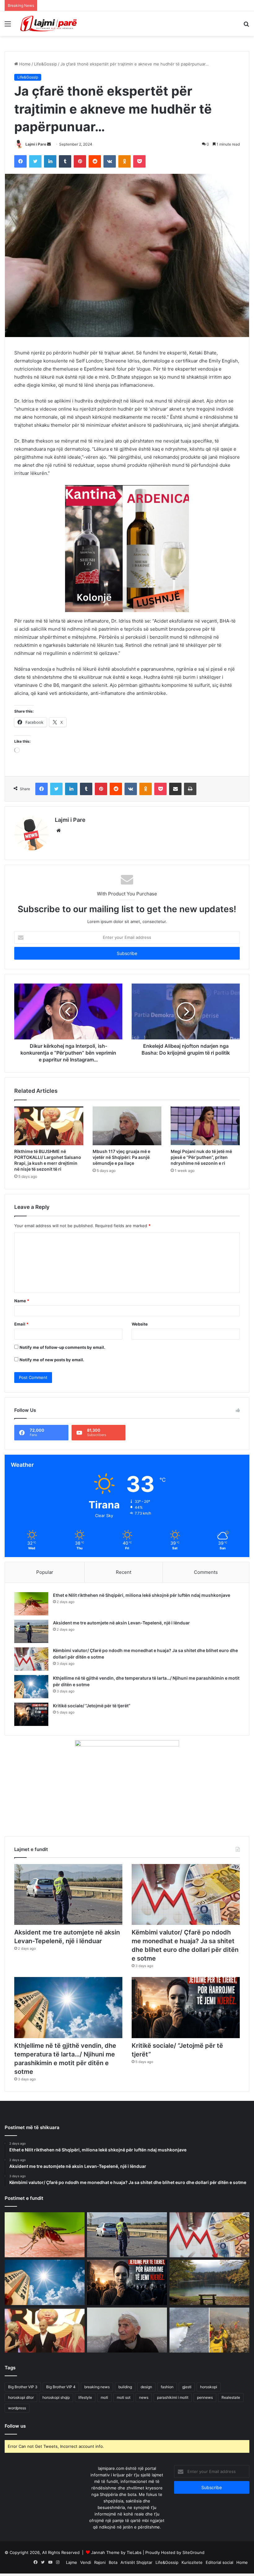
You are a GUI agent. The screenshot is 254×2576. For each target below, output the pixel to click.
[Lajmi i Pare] (50, 24)
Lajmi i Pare (36, 144)
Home (24, 64)
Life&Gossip (46, 64)
